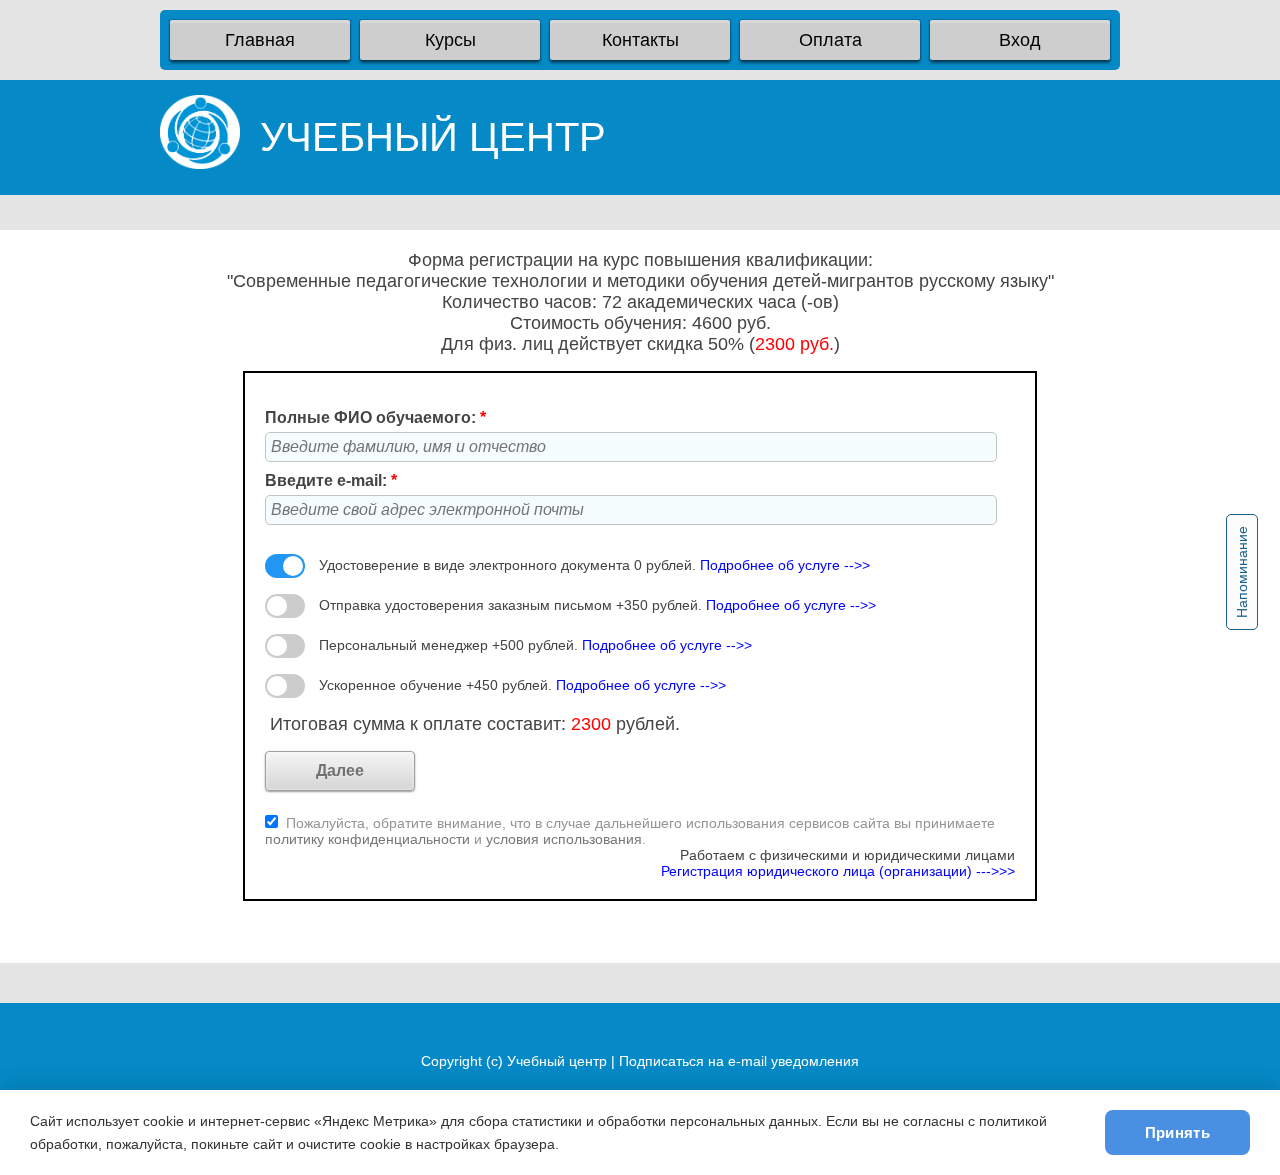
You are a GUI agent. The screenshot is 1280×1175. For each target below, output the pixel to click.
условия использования (564, 839)
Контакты (640, 40)
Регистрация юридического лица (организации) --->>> (838, 871)
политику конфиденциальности (369, 839)
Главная (260, 40)
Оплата (830, 40)
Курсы (450, 40)
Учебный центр (557, 1061)
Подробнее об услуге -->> (785, 565)
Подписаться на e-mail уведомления (739, 1061)
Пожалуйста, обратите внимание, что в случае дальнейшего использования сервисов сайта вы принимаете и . (630, 831)
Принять (1177, 1132)
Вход (1020, 40)
